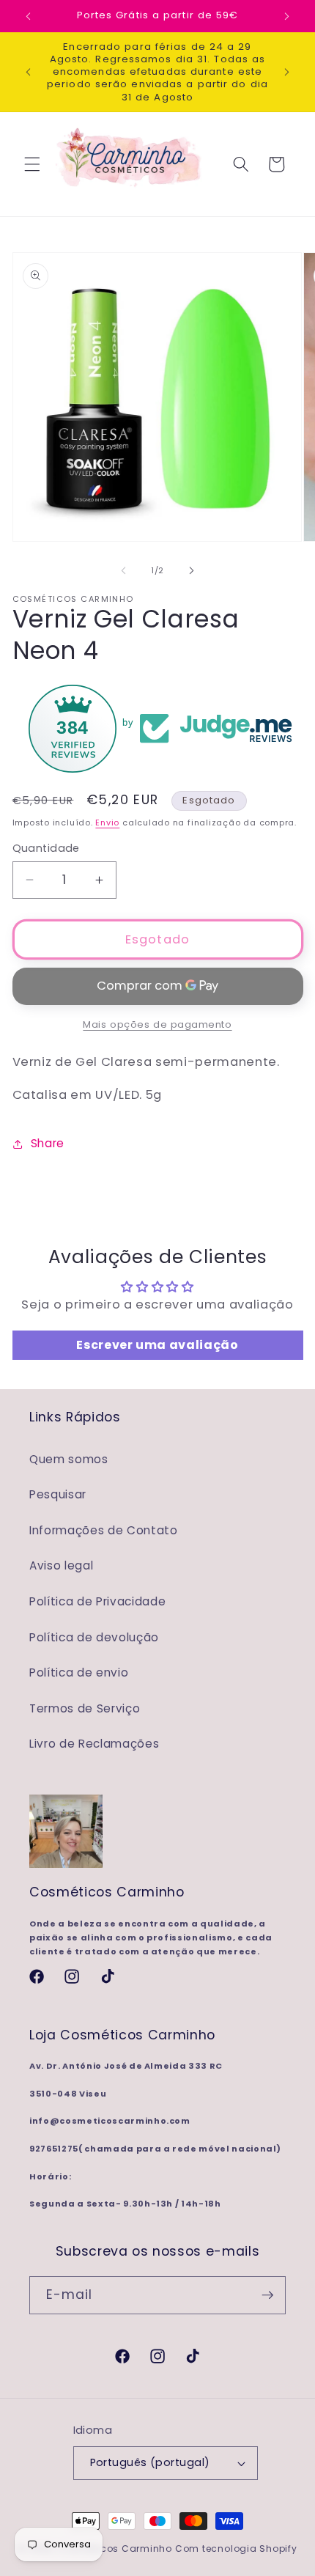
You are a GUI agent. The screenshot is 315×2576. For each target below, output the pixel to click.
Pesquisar (58, 1494)
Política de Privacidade (97, 1601)
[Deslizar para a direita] (191, 570)
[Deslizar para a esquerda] (124, 570)
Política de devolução (94, 1637)
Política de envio (79, 1672)
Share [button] (48, 1143)
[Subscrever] (267, 2295)
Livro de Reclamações (94, 1744)
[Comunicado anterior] (29, 16)
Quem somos (69, 1459)
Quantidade (46, 848)
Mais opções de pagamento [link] (157, 1024)
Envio (107, 823)
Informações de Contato (104, 1530)
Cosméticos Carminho (115, 2549)
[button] (32, 164)
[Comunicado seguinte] (287, 16)
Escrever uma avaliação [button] (157, 1345)
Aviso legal (61, 1565)
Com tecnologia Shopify (236, 2549)
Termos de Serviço (85, 1708)
